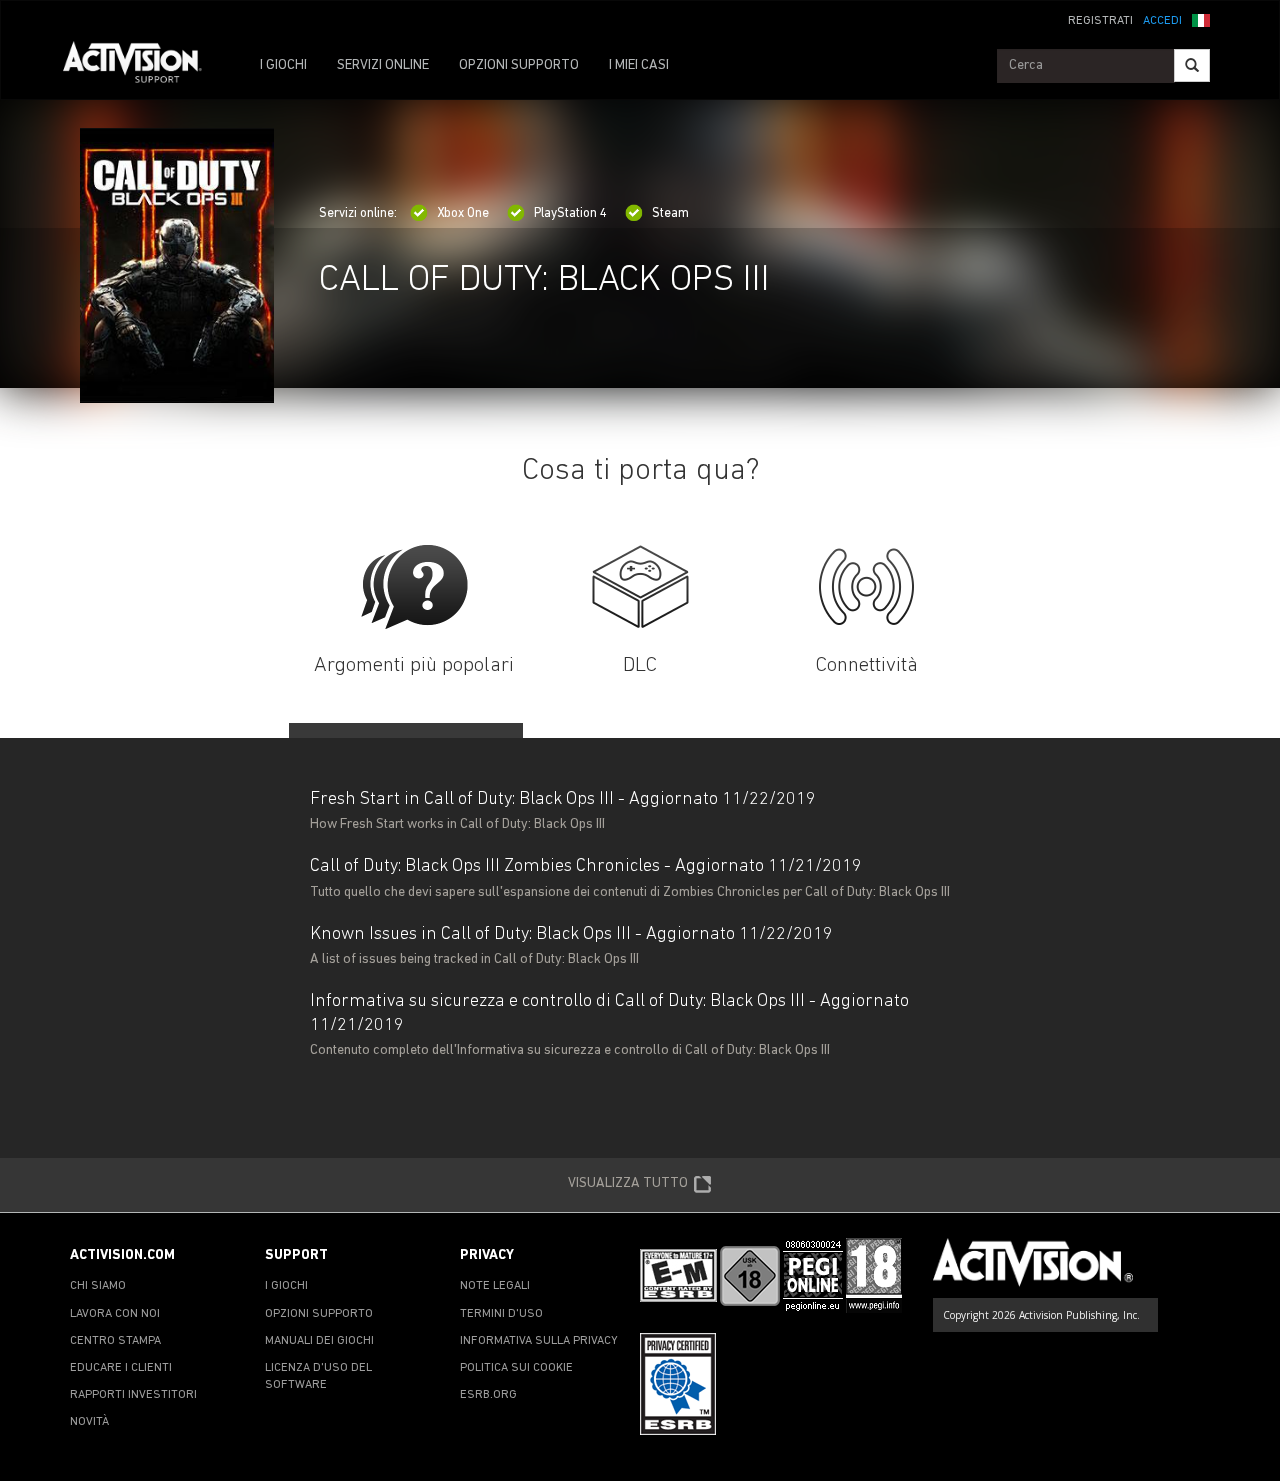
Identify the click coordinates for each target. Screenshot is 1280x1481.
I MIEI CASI (639, 65)
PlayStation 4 (570, 213)
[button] (1201, 19)
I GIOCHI (283, 65)
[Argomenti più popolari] (414, 587)
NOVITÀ (89, 1422)
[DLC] (640, 587)
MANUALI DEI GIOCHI (319, 1341)
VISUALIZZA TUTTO (628, 1183)
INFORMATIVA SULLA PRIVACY (539, 1341)
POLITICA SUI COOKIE (516, 1368)
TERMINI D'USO (501, 1314)
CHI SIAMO (98, 1286)
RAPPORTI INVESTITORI (133, 1395)
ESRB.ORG (488, 1395)
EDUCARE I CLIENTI (121, 1368)
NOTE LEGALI (495, 1286)
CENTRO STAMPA (115, 1341)
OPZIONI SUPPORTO (519, 65)
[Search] (1192, 65)
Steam (670, 213)
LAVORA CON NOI (115, 1314)
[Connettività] (866, 587)
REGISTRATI (1100, 21)
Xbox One (463, 213)
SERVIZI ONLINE (383, 65)
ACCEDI (1162, 21)
